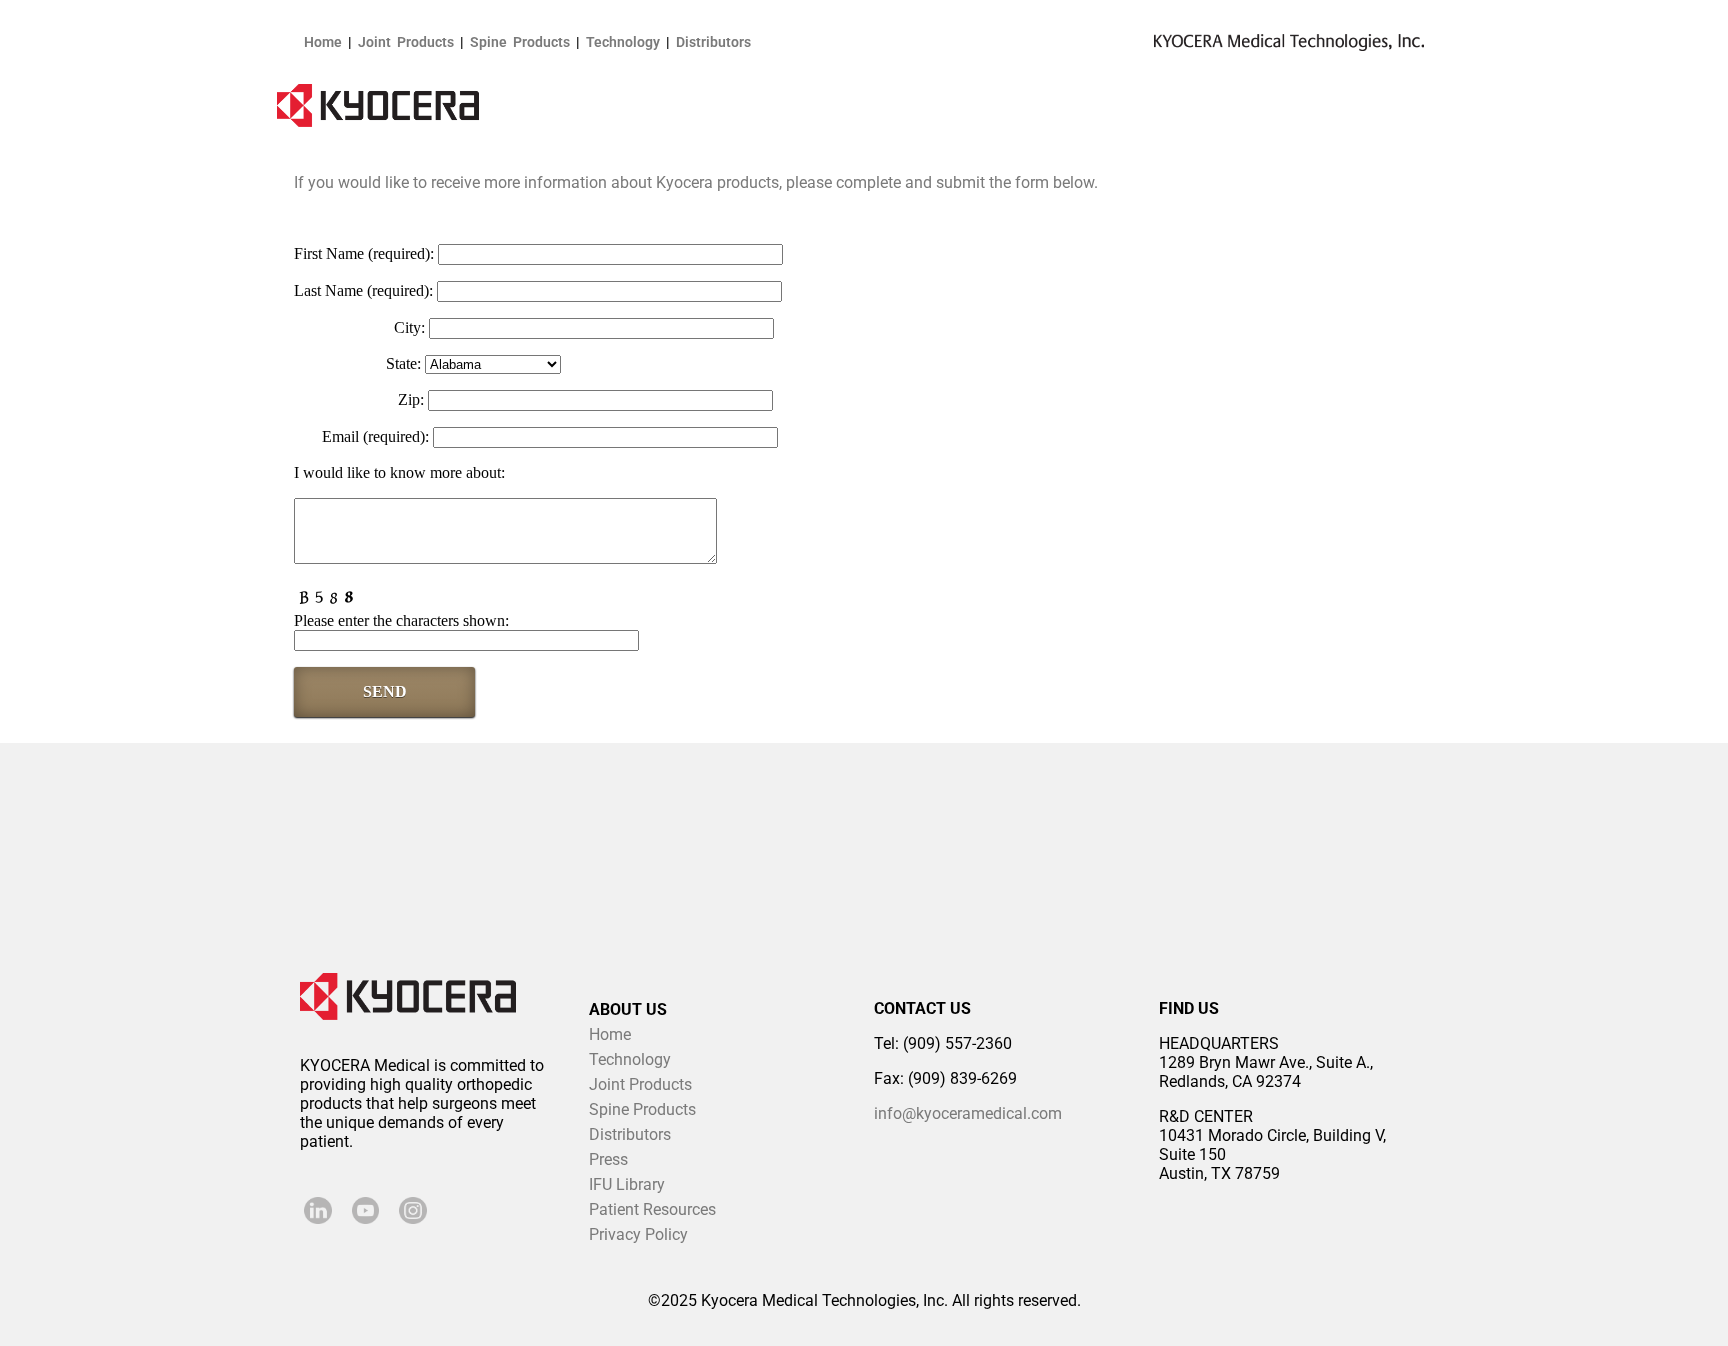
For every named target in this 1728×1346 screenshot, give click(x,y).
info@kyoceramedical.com (968, 1113)
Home (323, 42)
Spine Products (520, 42)
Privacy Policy (638, 1234)
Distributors (713, 42)
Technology (623, 42)
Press (608, 1159)
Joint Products (406, 42)
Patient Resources (652, 1209)
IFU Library (627, 1184)
